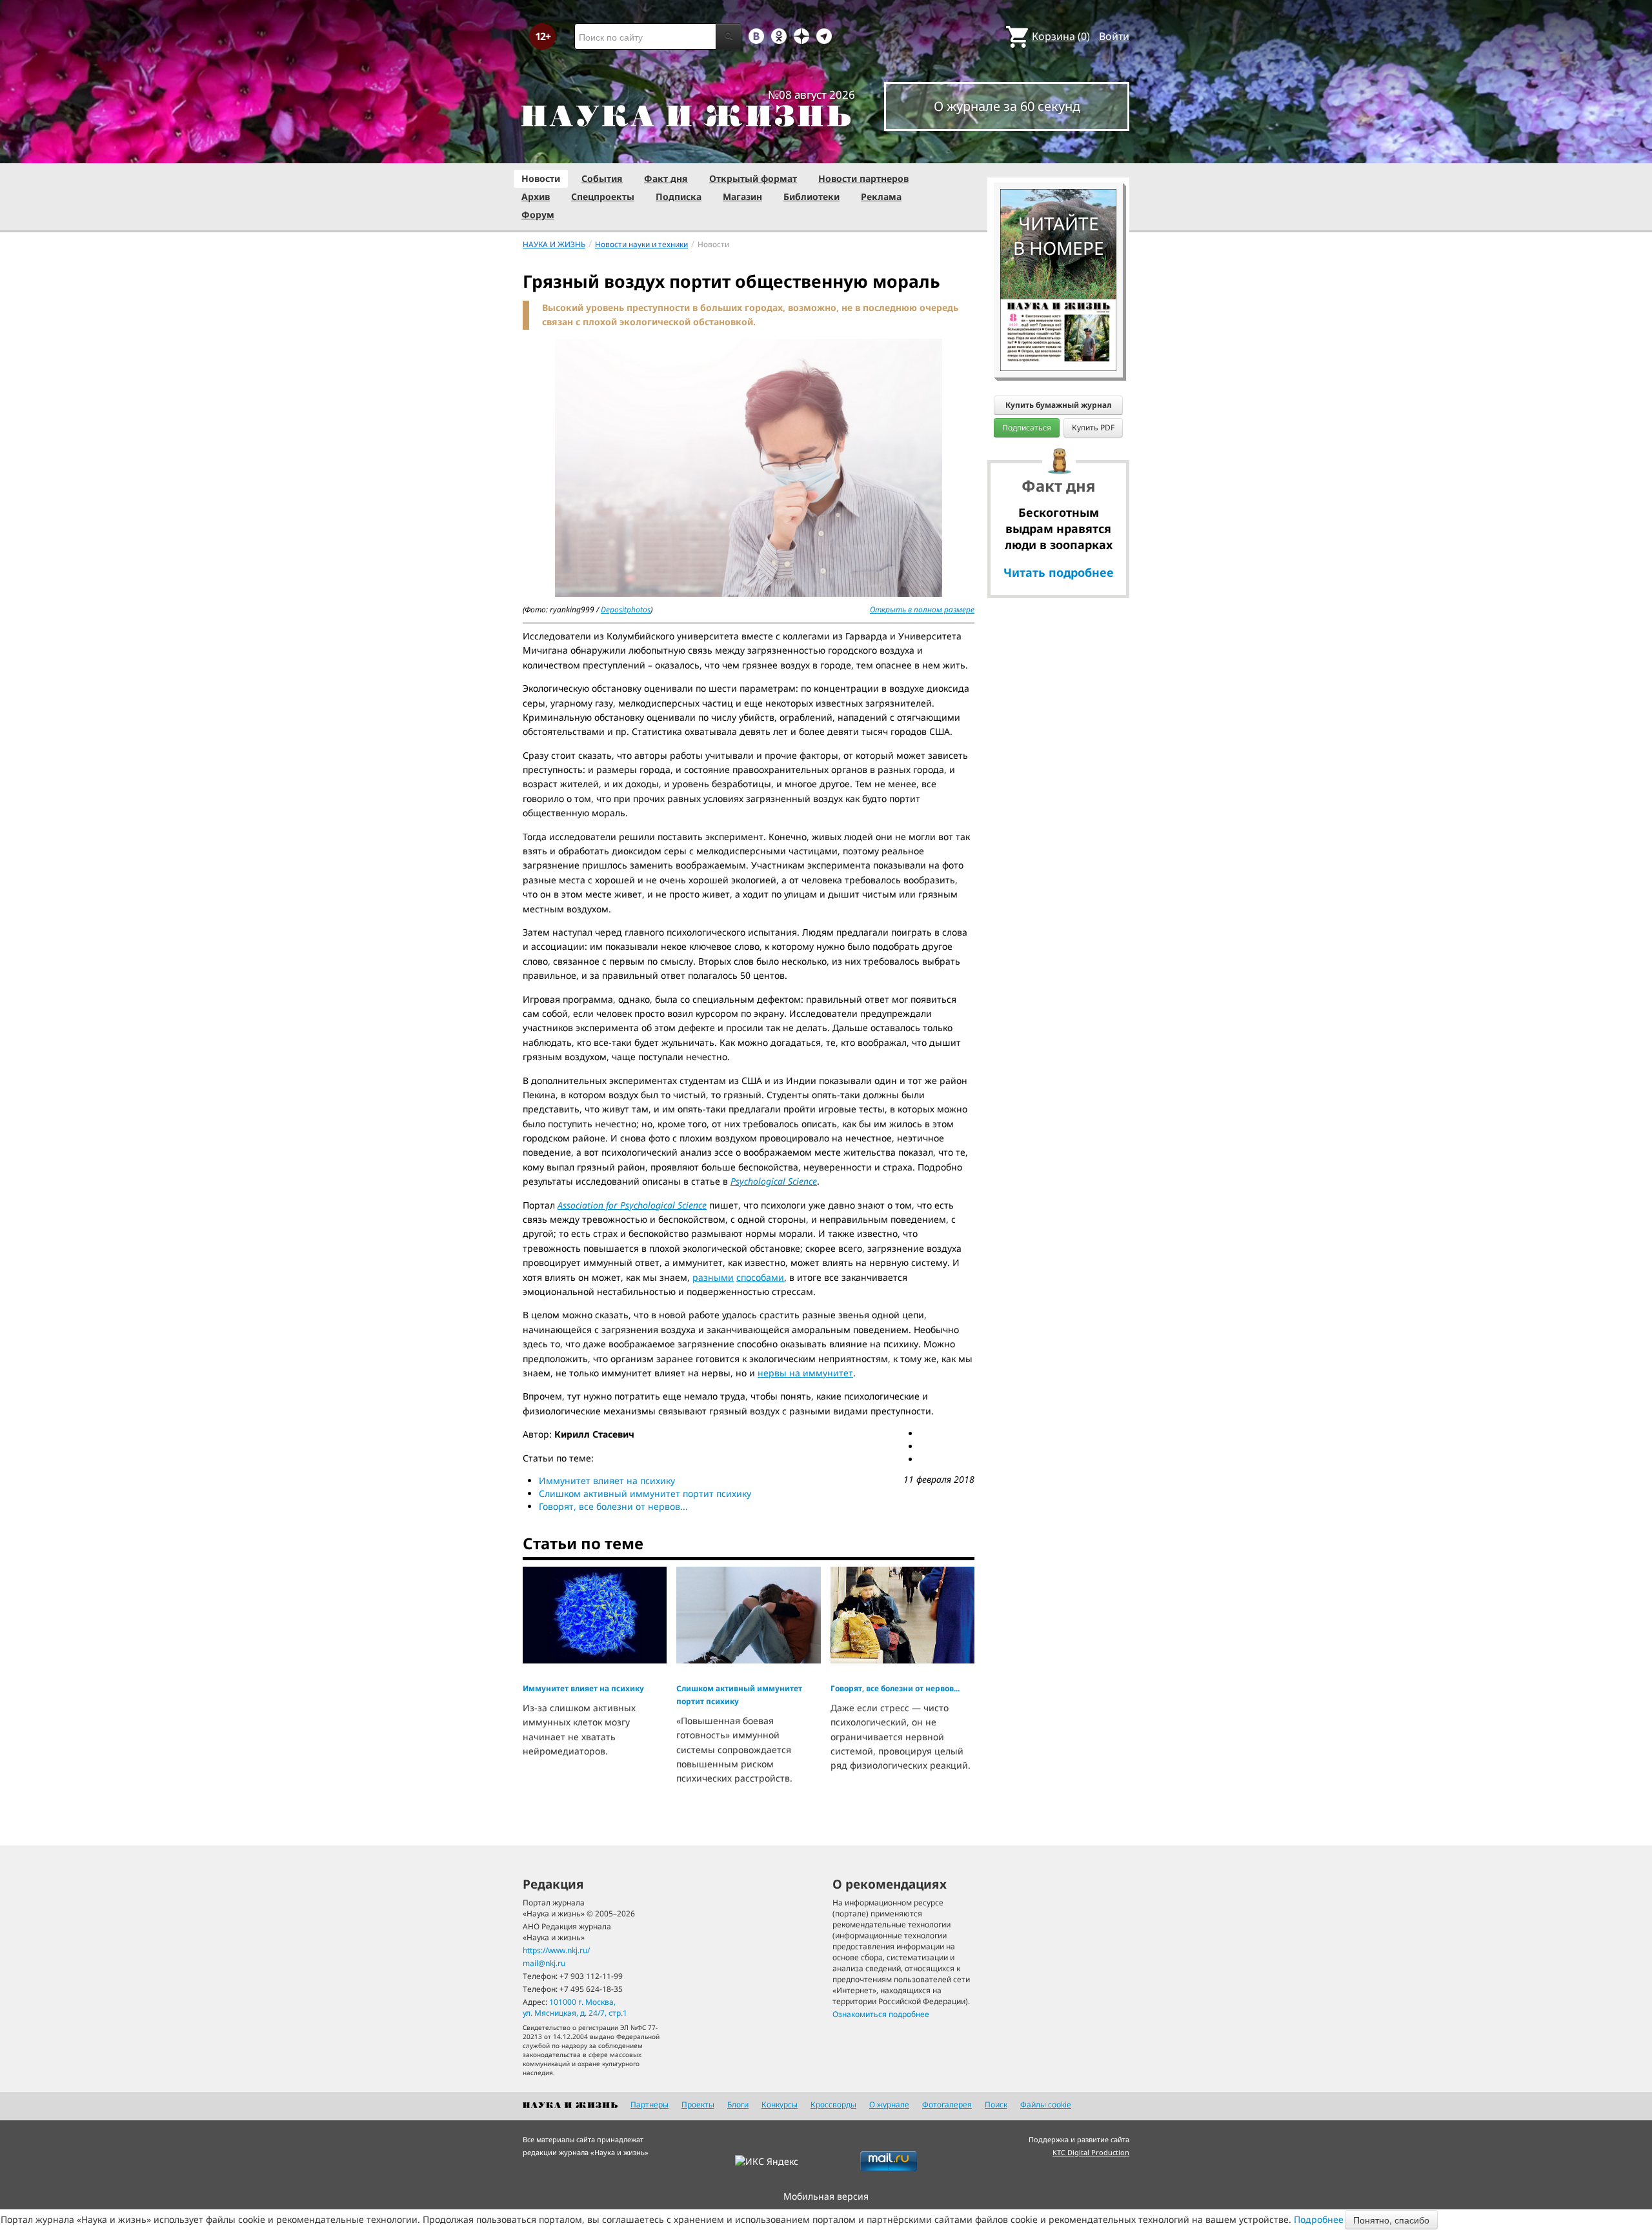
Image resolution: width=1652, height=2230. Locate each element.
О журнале (889, 2104)
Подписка (679, 196)
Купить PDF (1093, 427)
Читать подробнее (1059, 572)
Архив (536, 196)
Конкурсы (780, 2104)
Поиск (996, 2104)
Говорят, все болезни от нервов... (613, 1506)
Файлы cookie (1046, 2104)
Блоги (738, 2104)
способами (760, 1277)
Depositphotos (626, 609)
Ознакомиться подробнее (881, 2014)
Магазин (742, 196)
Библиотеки (811, 196)
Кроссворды (833, 2104)
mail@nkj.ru (544, 1963)
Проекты (698, 2104)
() (1061, 36)
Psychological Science (774, 1181)
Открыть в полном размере (922, 609)
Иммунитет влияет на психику (607, 1481)
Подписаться (1027, 427)
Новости (541, 178)
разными (713, 1277)
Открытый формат (753, 178)
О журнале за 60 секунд (1007, 106)
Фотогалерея (947, 2104)
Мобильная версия (826, 2196)
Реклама (881, 196)
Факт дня (666, 178)
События (602, 178)
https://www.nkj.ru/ (556, 1950)
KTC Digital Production (1091, 2152)
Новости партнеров (863, 178)
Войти (1114, 36)
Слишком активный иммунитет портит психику (645, 1493)
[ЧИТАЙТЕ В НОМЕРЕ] (1058, 152)
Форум (538, 215)
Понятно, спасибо (1391, 2220)
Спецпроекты (603, 196)
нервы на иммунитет (805, 1373)
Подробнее (1319, 2219)
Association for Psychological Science (632, 1205)
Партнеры (650, 2104)
